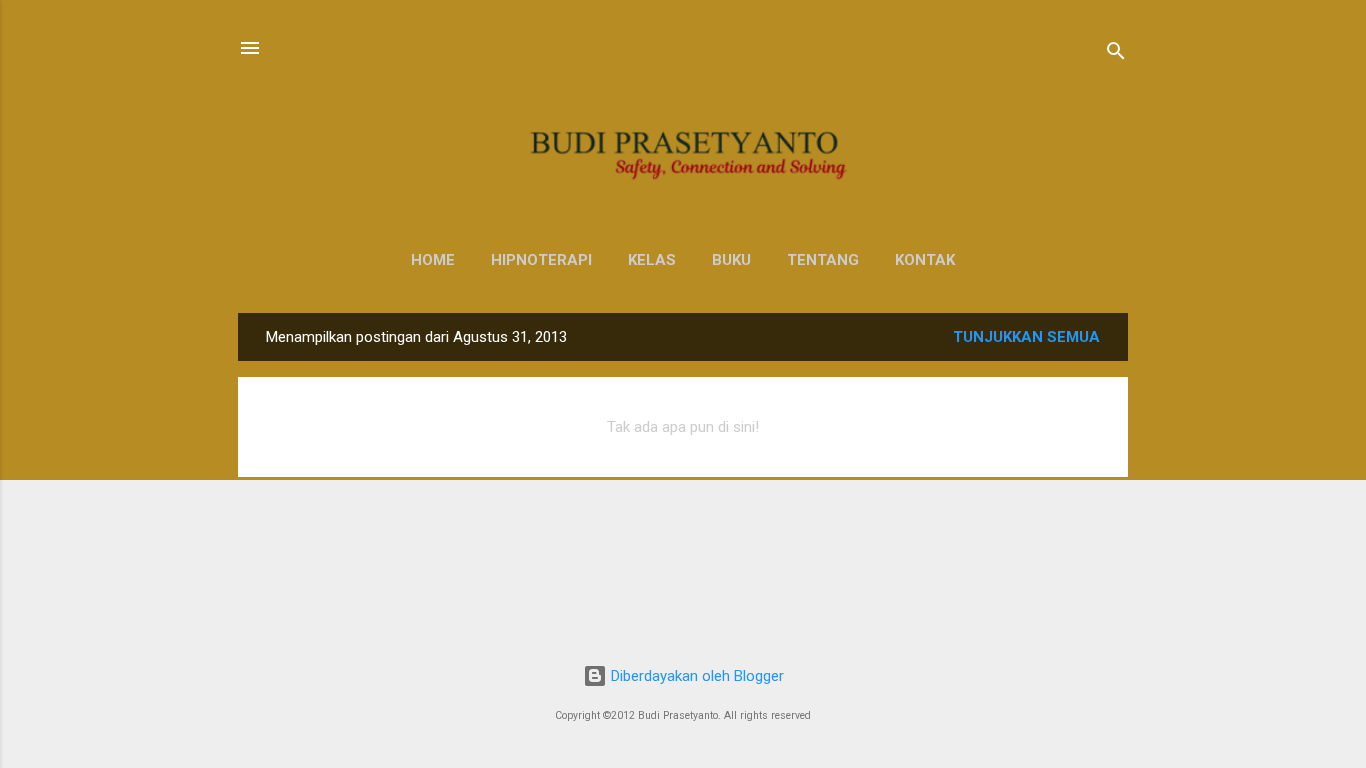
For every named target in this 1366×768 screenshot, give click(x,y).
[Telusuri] (1116, 54)
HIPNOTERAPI (541, 260)
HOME (433, 260)
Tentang (823, 260)
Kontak (925, 260)
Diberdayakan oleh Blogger (695, 676)
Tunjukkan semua (1026, 337)
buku (731, 260)
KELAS (652, 260)
